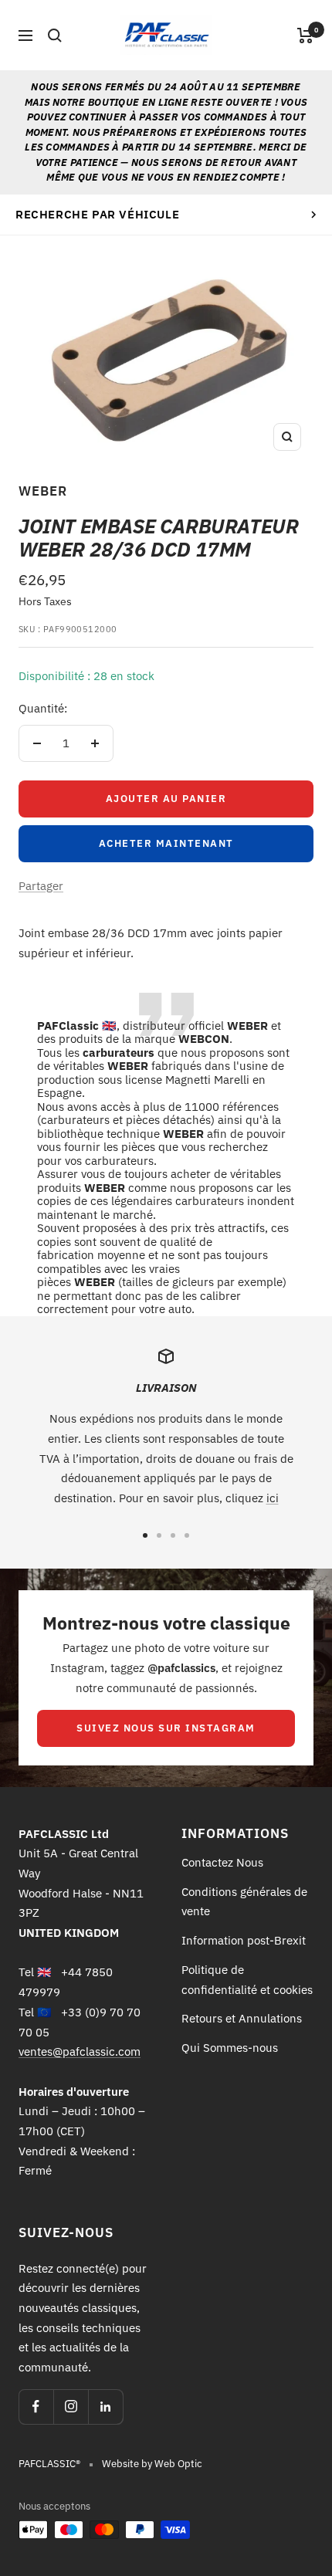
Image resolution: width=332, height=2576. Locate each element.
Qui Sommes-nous (230, 2048)
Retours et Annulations (242, 2018)
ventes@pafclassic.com (80, 2051)
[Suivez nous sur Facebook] (36, 2407)
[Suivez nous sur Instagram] (71, 2407)
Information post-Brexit (244, 1940)
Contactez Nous (222, 1862)
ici (273, 1498)
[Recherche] (55, 36)
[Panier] (305, 36)
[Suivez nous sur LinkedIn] (105, 2407)
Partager (41, 886)
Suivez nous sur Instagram (166, 1728)
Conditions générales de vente (244, 1902)
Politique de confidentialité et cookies (247, 1980)
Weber (43, 491)
